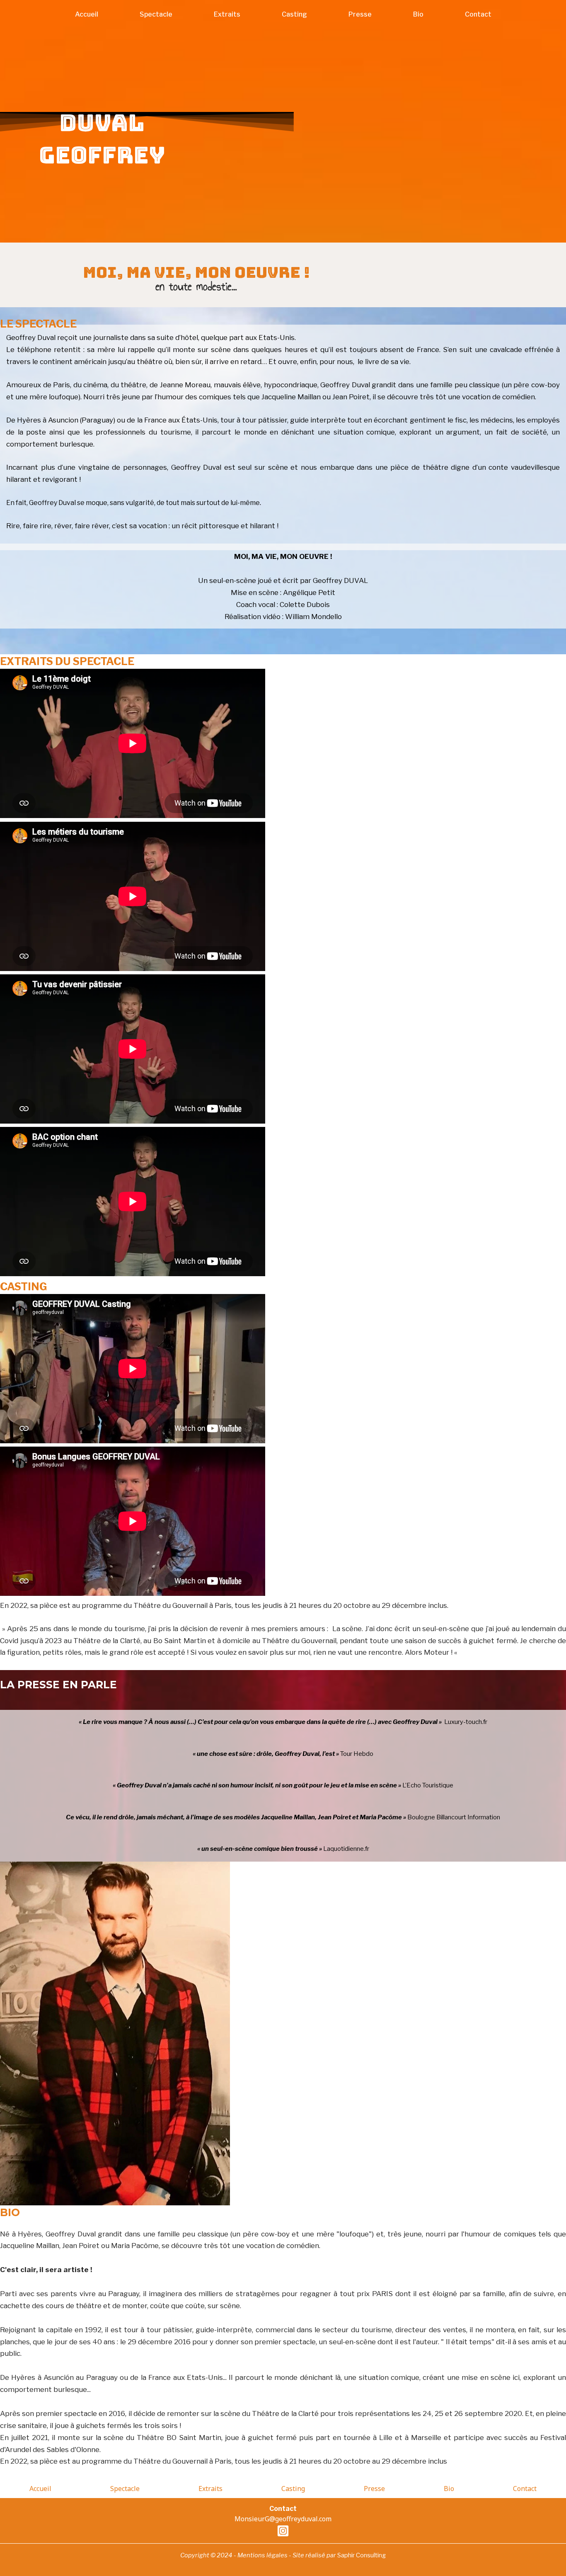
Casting (294, 14)
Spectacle (156, 14)
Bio (418, 14)
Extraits (227, 14)
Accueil (87, 14)
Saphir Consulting (362, 2555)
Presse (360, 14)
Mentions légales (262, 2555)
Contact (478, 14)
